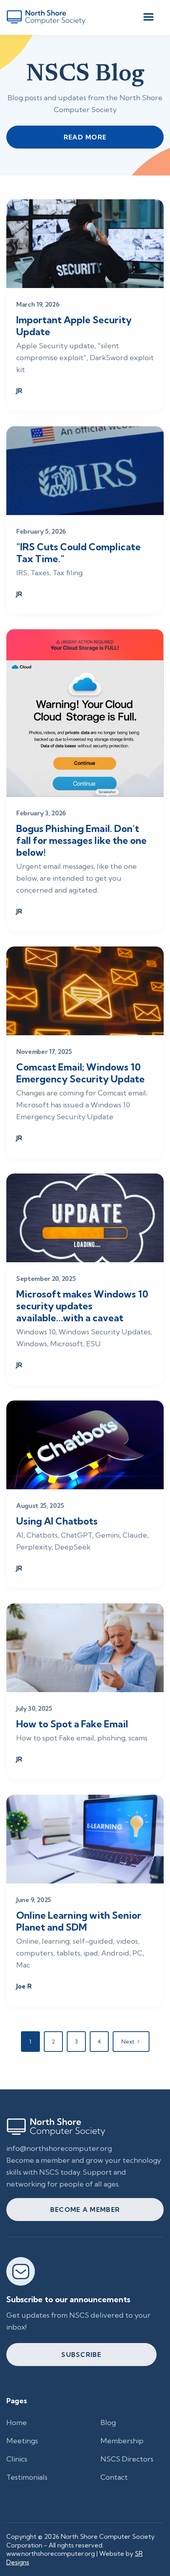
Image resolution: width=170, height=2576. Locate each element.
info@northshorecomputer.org (59, 2148)
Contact (114, 2477)
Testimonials (27, 2477)
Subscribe (81, 2355)
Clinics (17, 2459)
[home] (46, 17)
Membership (122, 2441)
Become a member (85, 2210)
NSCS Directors (127, 2459)
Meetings (22, 2441)
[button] (149, 17)
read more (85, 137)
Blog (108, 2422)
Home (17, 2422)
